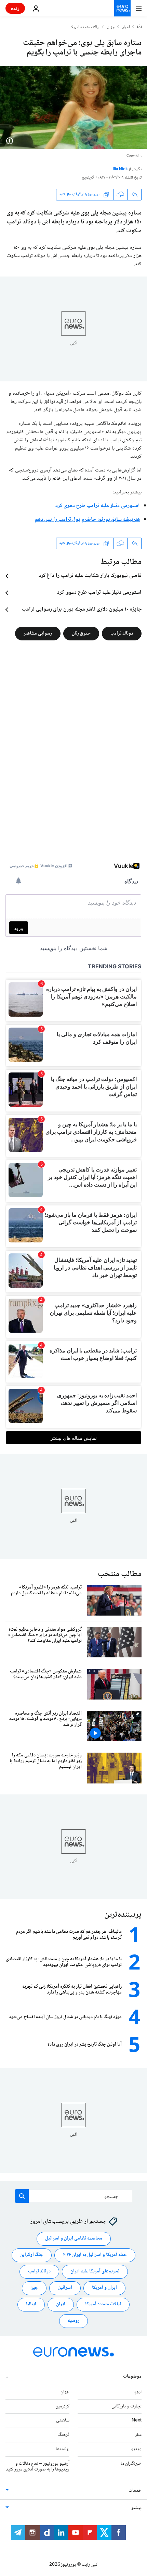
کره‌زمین (62, 2406)
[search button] (22, 2196)
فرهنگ (64, 2435)
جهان (111, 27)
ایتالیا (31, 2304)
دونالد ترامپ (122, 633)
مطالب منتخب (120, 1574)
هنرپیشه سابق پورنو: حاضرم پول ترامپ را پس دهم (87, 520)
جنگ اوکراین (32, 2255)
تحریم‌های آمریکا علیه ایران (95, 2271)
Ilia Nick (121, 169)
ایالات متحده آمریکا (103, 2304)
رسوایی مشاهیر (38, 633)
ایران (61, 2304)
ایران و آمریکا (104, 2288)
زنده (15, 8)
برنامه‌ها (63, 2449)
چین (34, 2288)
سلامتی (63, 2420)
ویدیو (136, 2449)
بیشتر (136, 2508)
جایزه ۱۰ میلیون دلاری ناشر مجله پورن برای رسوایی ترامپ (82, 610)
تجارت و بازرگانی (126, 2406)
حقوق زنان (81, 633)
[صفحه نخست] (139, 27)
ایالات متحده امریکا (85, 27)
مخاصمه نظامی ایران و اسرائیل (74, 2238)
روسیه (73, 2321)
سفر (138, 2435)
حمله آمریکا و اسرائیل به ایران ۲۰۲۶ (95, 2255)
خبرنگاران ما (131, 2463)
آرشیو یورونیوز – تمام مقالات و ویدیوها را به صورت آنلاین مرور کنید (38, 2466)
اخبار (126, 27)
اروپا (137, 2392)
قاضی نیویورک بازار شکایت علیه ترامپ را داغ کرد (90, 576)
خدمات (135, 2491)
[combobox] (74, 2196)
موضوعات (132, 2376)
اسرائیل (65, 2288)
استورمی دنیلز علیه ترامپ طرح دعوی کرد (98, 506)
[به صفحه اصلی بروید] (122, 8)
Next (137, 2420)
